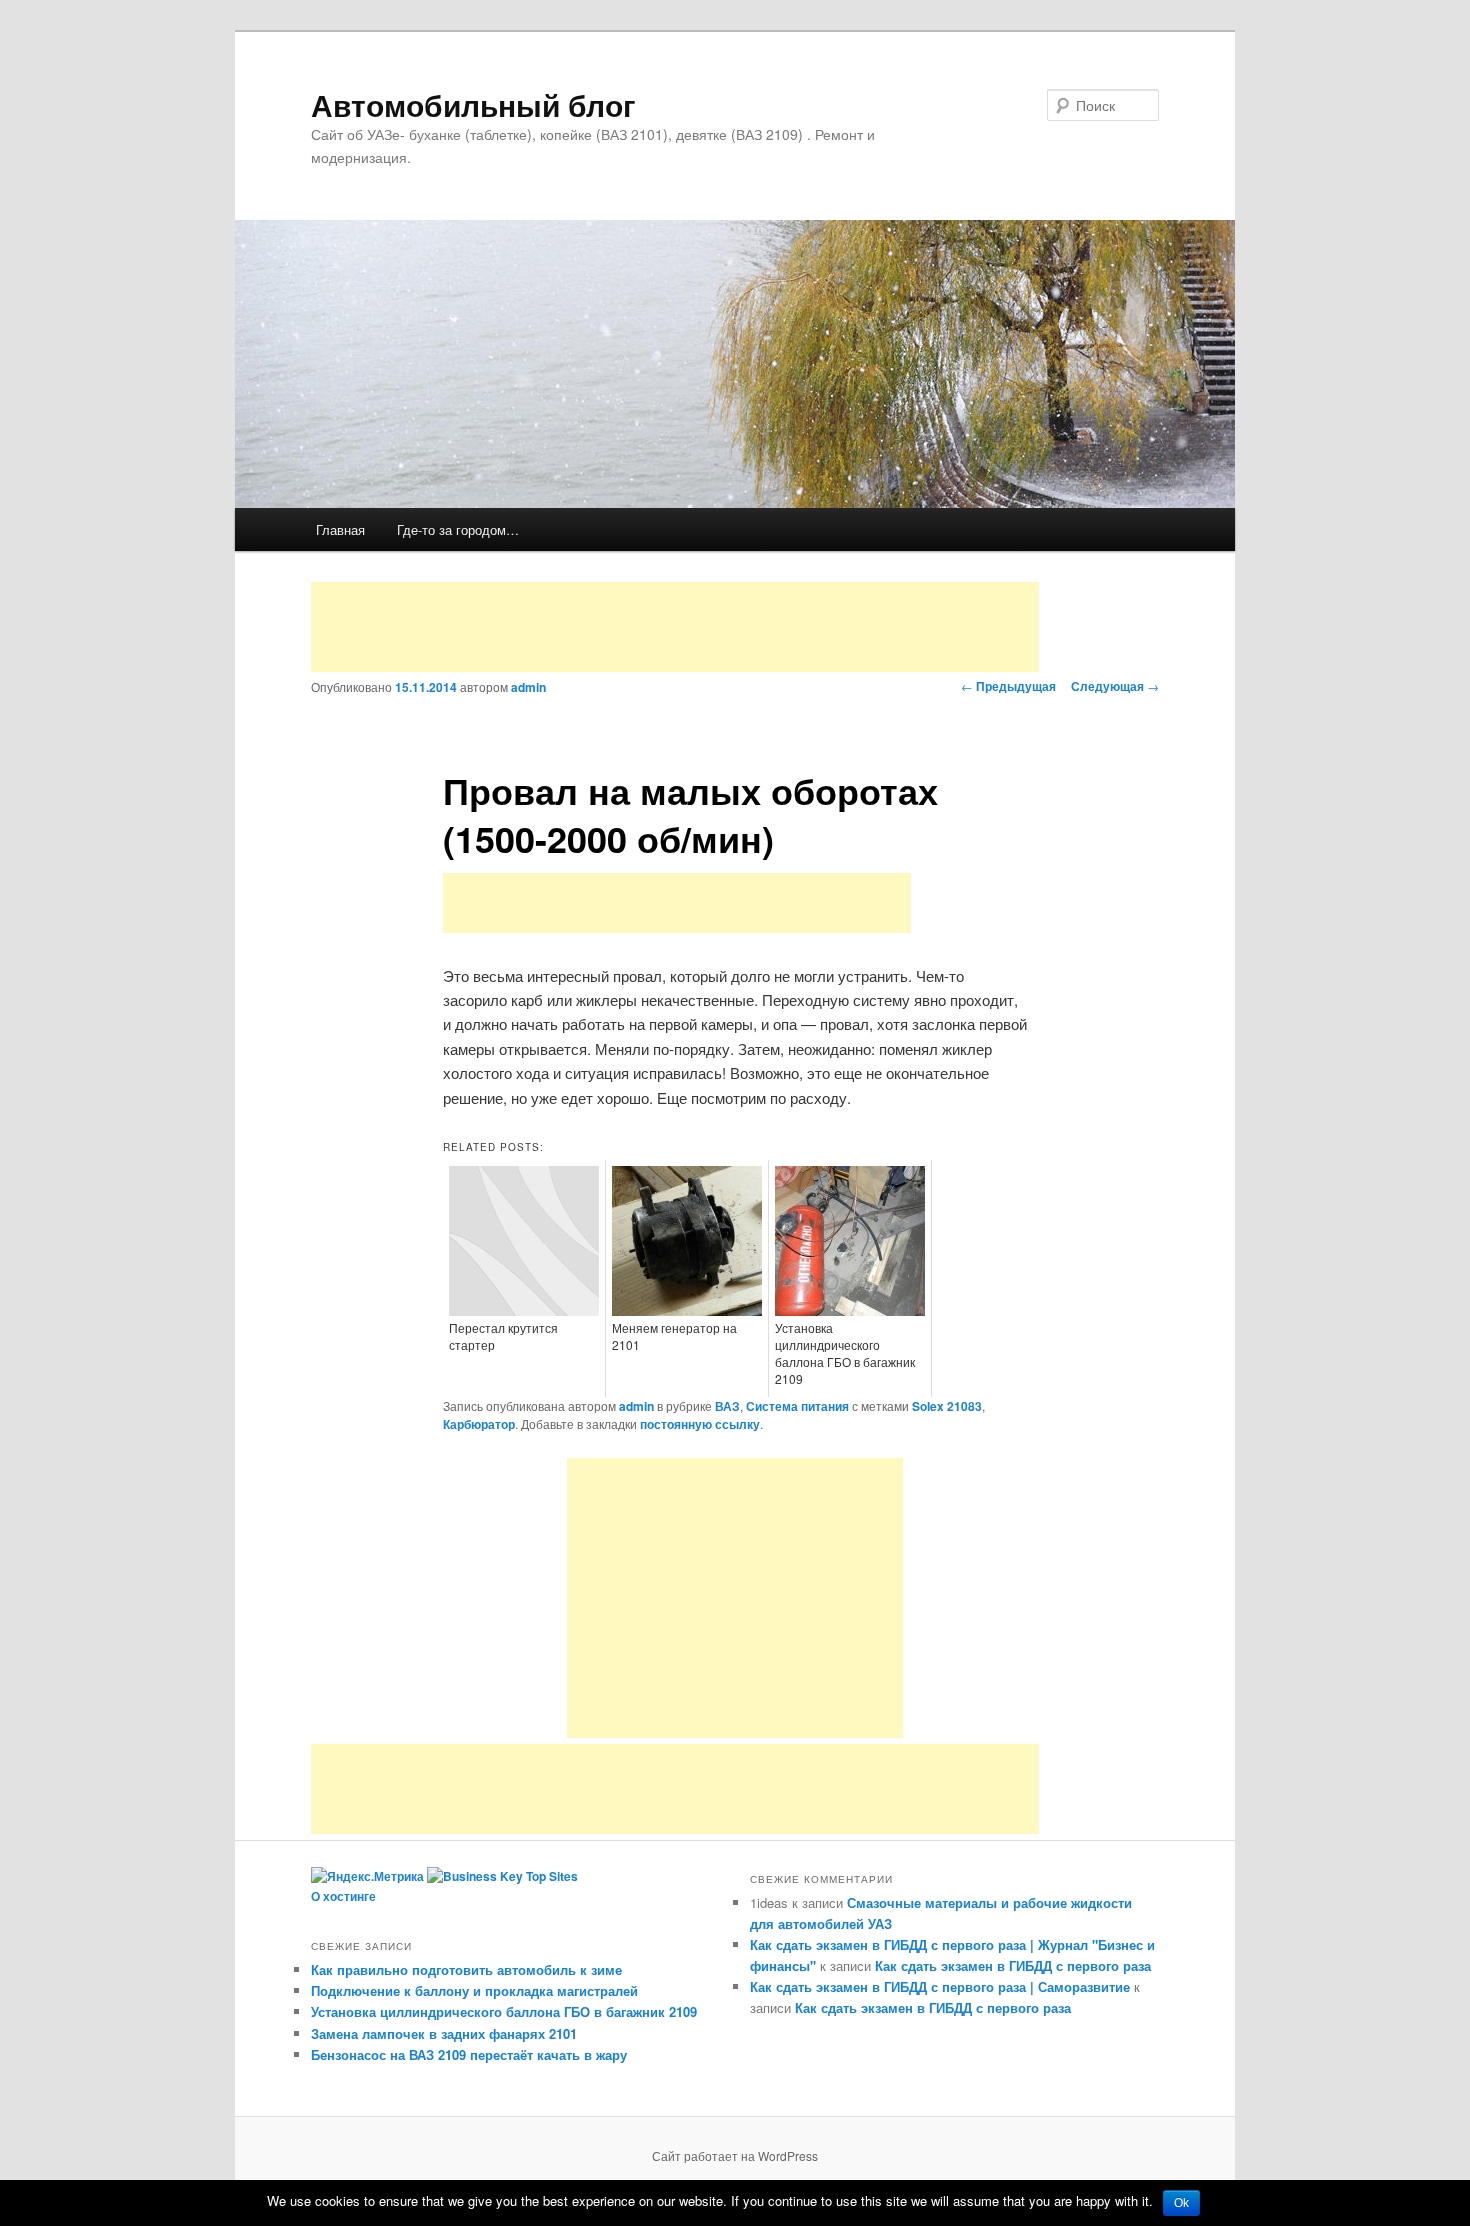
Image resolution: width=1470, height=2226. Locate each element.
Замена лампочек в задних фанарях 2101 (444, 2033)
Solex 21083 (947, 1406)
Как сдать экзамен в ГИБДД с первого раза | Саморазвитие (940, 1986)
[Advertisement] (675, 627)
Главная (340, 529)
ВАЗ (727, 1406)
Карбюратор (479, 1424)
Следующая (1115, 686)
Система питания (797, 1406)
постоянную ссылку (700, 1424)
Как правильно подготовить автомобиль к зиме (466, 1969)
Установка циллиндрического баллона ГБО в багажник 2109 (504, 2011)
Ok (1181, 2203)
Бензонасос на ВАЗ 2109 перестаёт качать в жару (469, 2054)
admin (528, 687)
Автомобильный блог (473, 104)
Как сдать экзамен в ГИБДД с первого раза (1013, 1965)
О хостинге (343, 1896)
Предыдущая (1008, 686)
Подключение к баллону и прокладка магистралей (474, 1990)
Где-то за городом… (458, 529)
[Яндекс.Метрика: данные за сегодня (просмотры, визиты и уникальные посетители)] (367, 1877)
